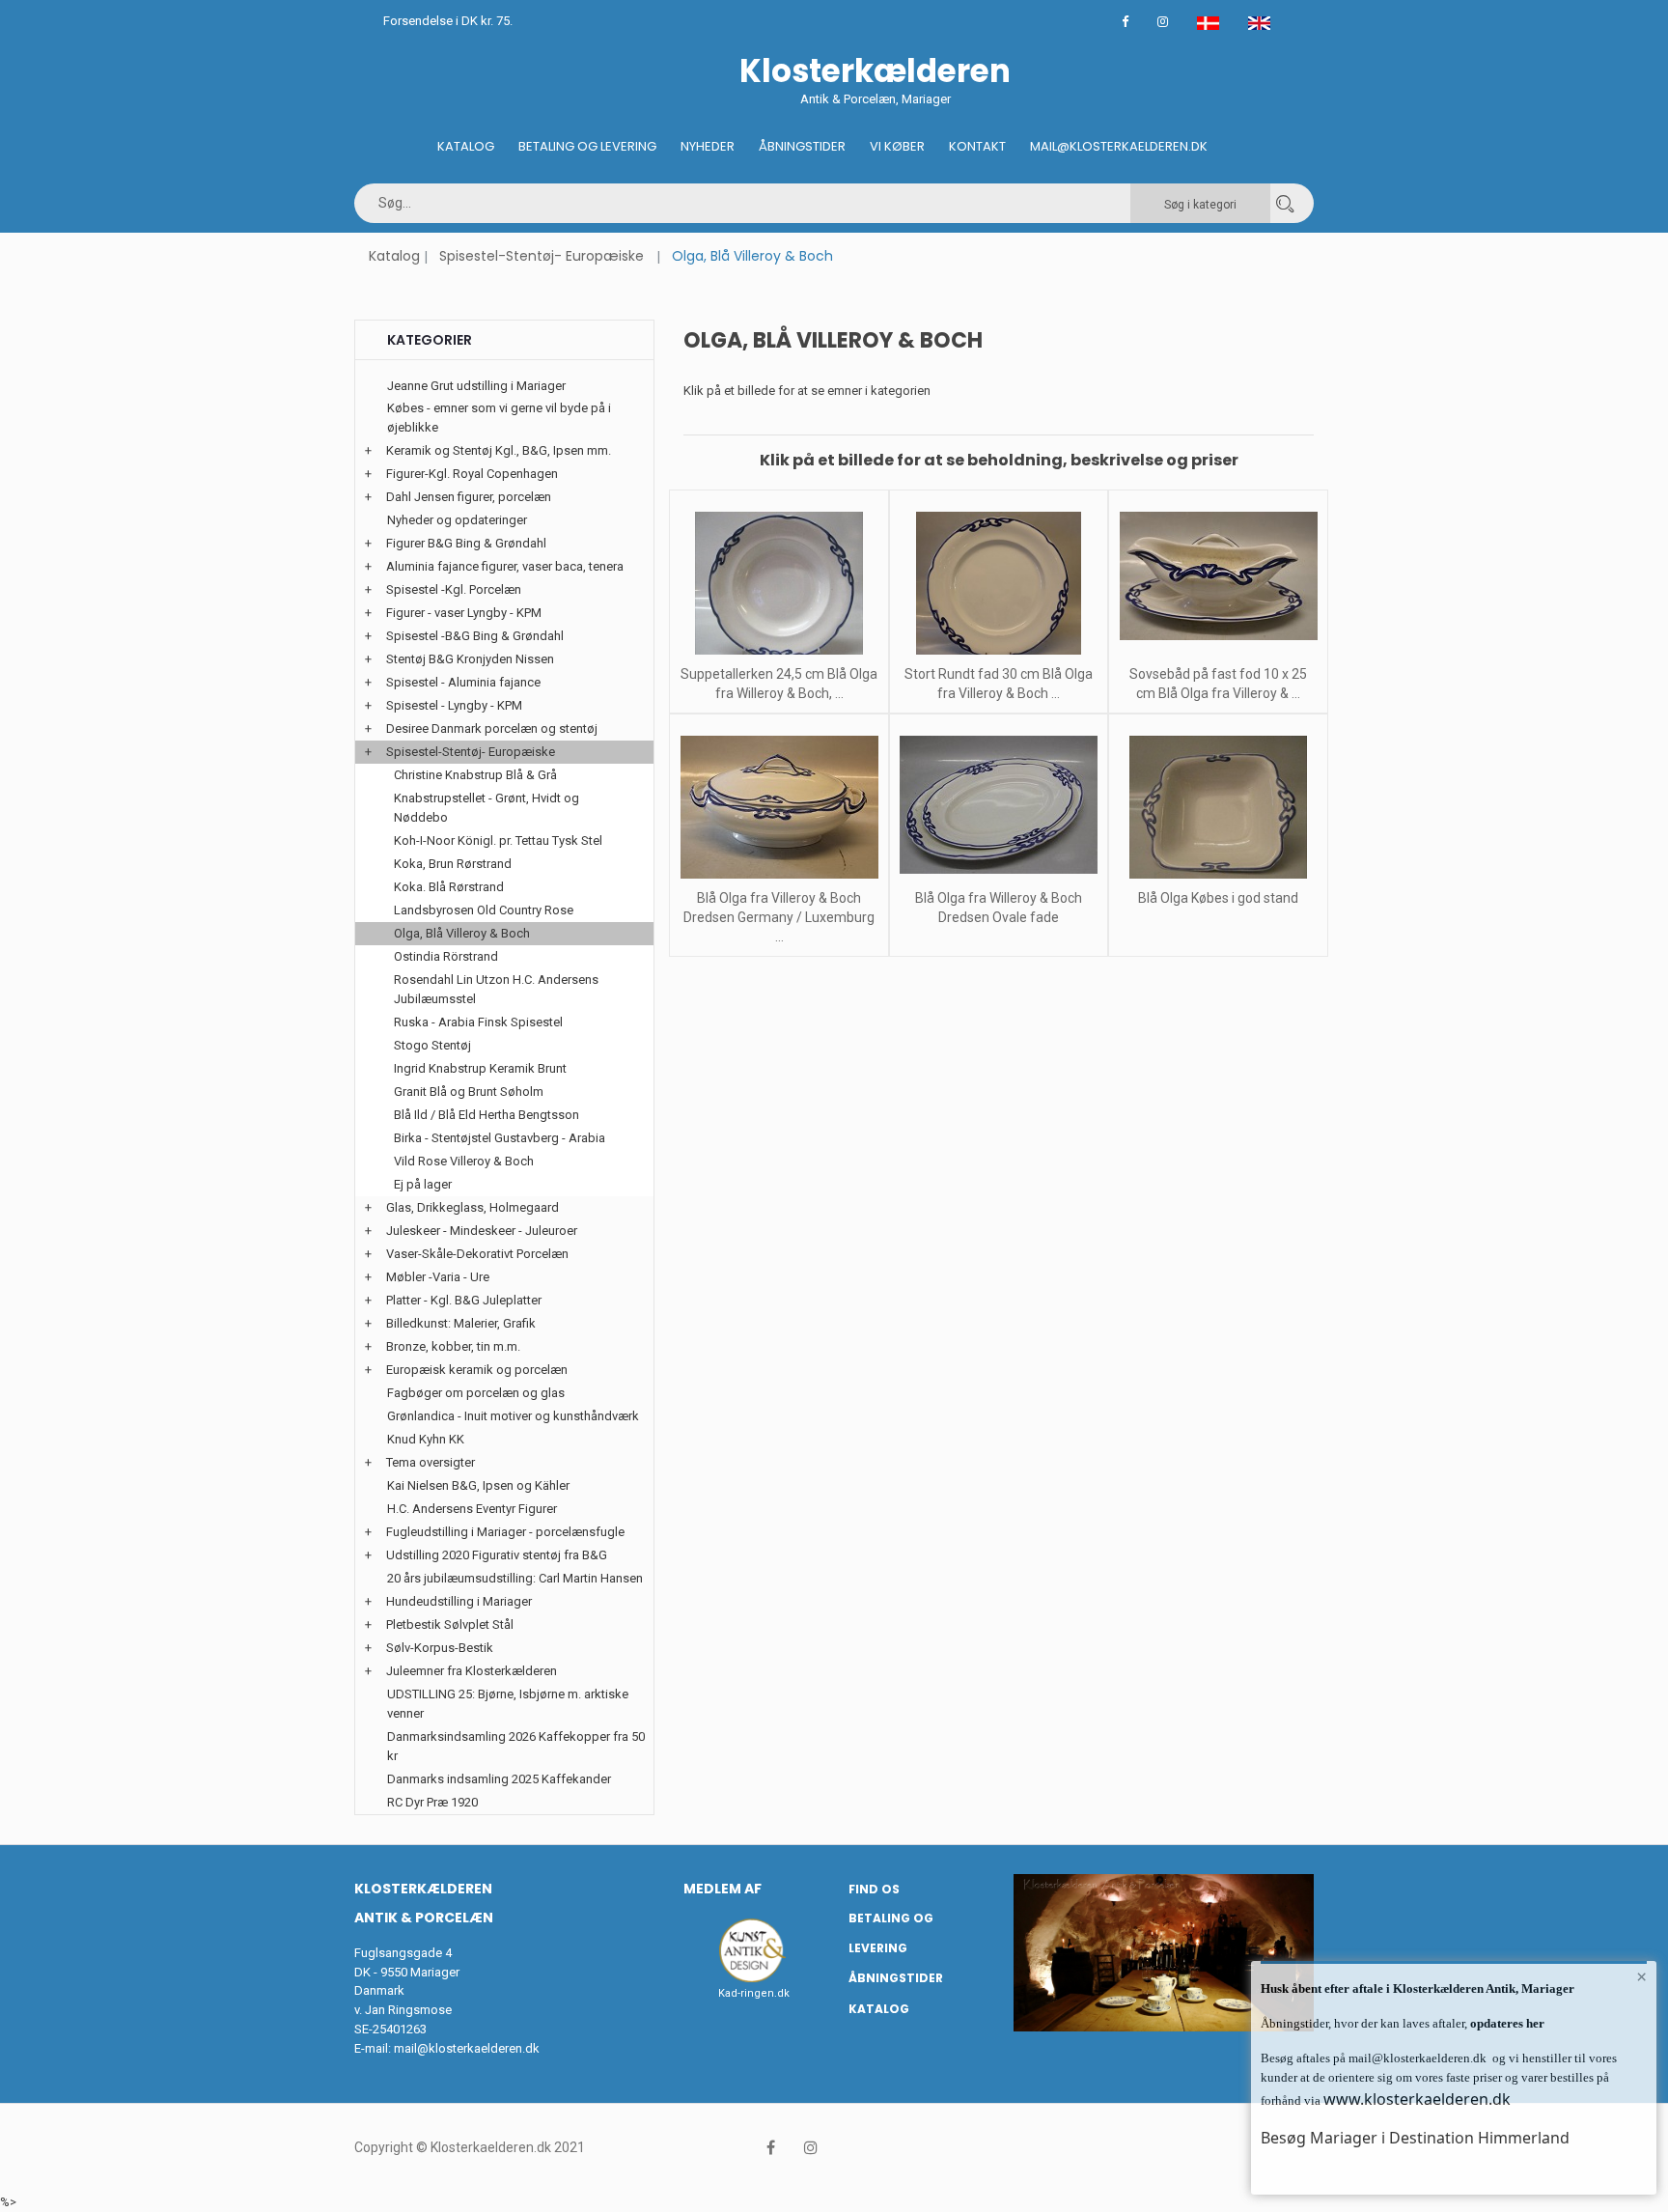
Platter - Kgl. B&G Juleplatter (464, 1300)
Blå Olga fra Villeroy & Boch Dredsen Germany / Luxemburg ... (779, 917)
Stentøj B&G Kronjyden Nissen (470, 659)
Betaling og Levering (587, 146)
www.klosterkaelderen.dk (1417, 2099)
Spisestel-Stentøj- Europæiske (542, 256)
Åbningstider (802, 146)
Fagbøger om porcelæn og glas (476, 1393)
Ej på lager (423, 1184)
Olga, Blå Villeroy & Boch (462, 933)
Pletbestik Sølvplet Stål (450, 1624)
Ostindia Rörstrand (446, 956)
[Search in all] (1285, 203)
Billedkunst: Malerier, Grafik (461, 1323)
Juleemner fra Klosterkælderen (472, 1671)
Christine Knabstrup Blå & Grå (475, 775)
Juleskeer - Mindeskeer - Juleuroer (482, 1231)
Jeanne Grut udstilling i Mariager (476, 386)
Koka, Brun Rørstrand (453, 864)
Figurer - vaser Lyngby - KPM (464, 613)
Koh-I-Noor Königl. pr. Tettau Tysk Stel (498, 840)
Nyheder (708, 146)
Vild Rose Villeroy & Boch (464, 1161)
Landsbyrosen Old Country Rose (484, 910)
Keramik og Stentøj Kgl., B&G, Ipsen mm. (499, 450)
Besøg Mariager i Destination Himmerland (1415, 2138)
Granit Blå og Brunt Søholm (469, 1092)
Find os (874, 1889)
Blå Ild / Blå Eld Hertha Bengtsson (486, 1115)
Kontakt (977, 146)
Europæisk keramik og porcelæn (477, 1370)
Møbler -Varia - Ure (438, 1277)
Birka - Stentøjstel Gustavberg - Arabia (500, 1138)
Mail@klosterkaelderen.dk (1119, 146)
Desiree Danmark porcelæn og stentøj (492, 728)
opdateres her (1506, 2023)
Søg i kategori (1200, 205)
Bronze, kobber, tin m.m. (453, 1346)
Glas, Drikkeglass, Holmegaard (473, 1207)
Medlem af (723, 1889)
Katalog (466, 146)
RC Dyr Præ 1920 (432, 1802)
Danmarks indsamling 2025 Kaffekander (499, 1779)
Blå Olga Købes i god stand (1218, 898)
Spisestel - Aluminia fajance (463, 682)
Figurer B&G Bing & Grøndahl (466, 543)
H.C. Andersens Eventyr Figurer (472, 1509)
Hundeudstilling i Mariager (459, 1601)
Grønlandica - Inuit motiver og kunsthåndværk (513, 1416)
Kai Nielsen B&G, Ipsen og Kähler (478, 1485)
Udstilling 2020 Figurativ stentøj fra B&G (497, 1555)
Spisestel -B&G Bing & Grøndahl (475, 636)
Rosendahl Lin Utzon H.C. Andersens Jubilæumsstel (496, 989)
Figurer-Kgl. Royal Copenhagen (472, 474)
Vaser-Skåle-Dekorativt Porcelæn (477, 1254)
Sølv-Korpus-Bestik (440, 1648)
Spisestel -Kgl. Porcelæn (454, 589)
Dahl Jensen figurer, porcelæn (469, 497)
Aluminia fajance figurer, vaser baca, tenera (505, 566)
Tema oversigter (431, 1462)
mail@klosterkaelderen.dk (467, 2048)
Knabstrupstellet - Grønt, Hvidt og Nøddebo (486, 808)
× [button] (1641, 1976)
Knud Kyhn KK (426, 1439)
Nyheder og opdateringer (457, 520)
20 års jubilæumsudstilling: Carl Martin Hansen (515, 1578)
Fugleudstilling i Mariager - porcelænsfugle (505, 1532)
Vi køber (897, 146)
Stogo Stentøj (432, 1045)
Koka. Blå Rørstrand (449, 887)
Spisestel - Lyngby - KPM (454, 705)
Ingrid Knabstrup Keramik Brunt (480, 1068)
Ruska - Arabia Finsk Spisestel (478, 1022)
